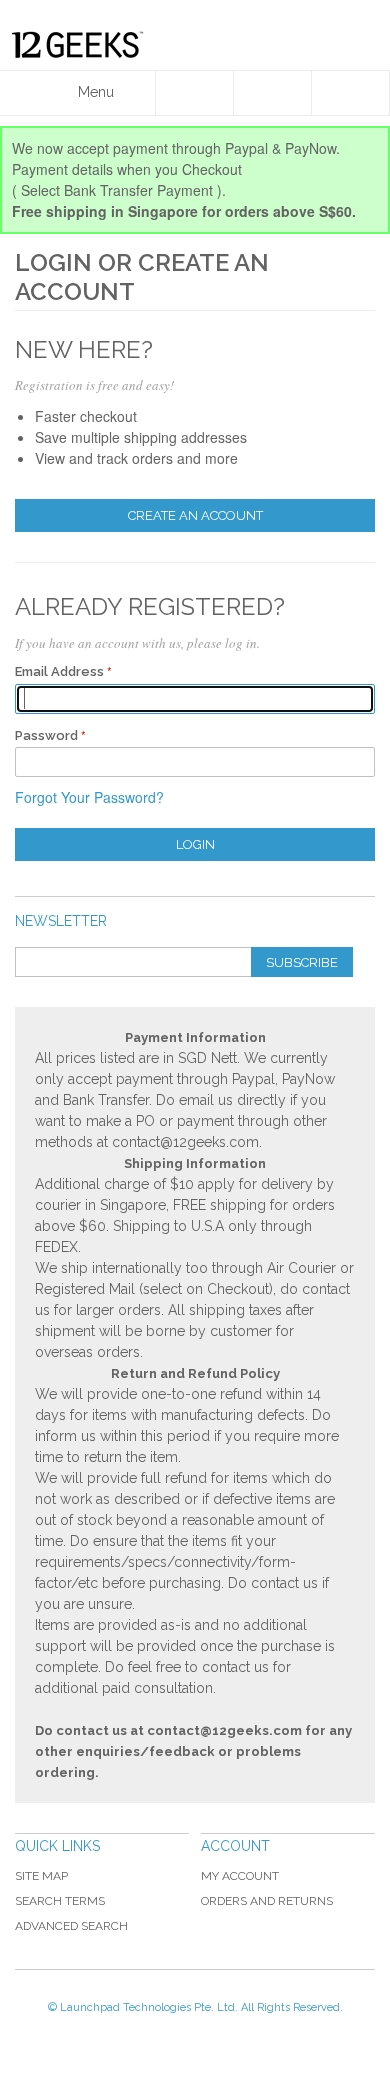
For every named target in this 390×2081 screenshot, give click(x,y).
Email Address (59, 671)
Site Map (41, 1876)
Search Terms (60, 1901)
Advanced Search (71, 1926)
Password (46, 735)
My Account (240, 1876)
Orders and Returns (267, 1901)
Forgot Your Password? (89, 797)
